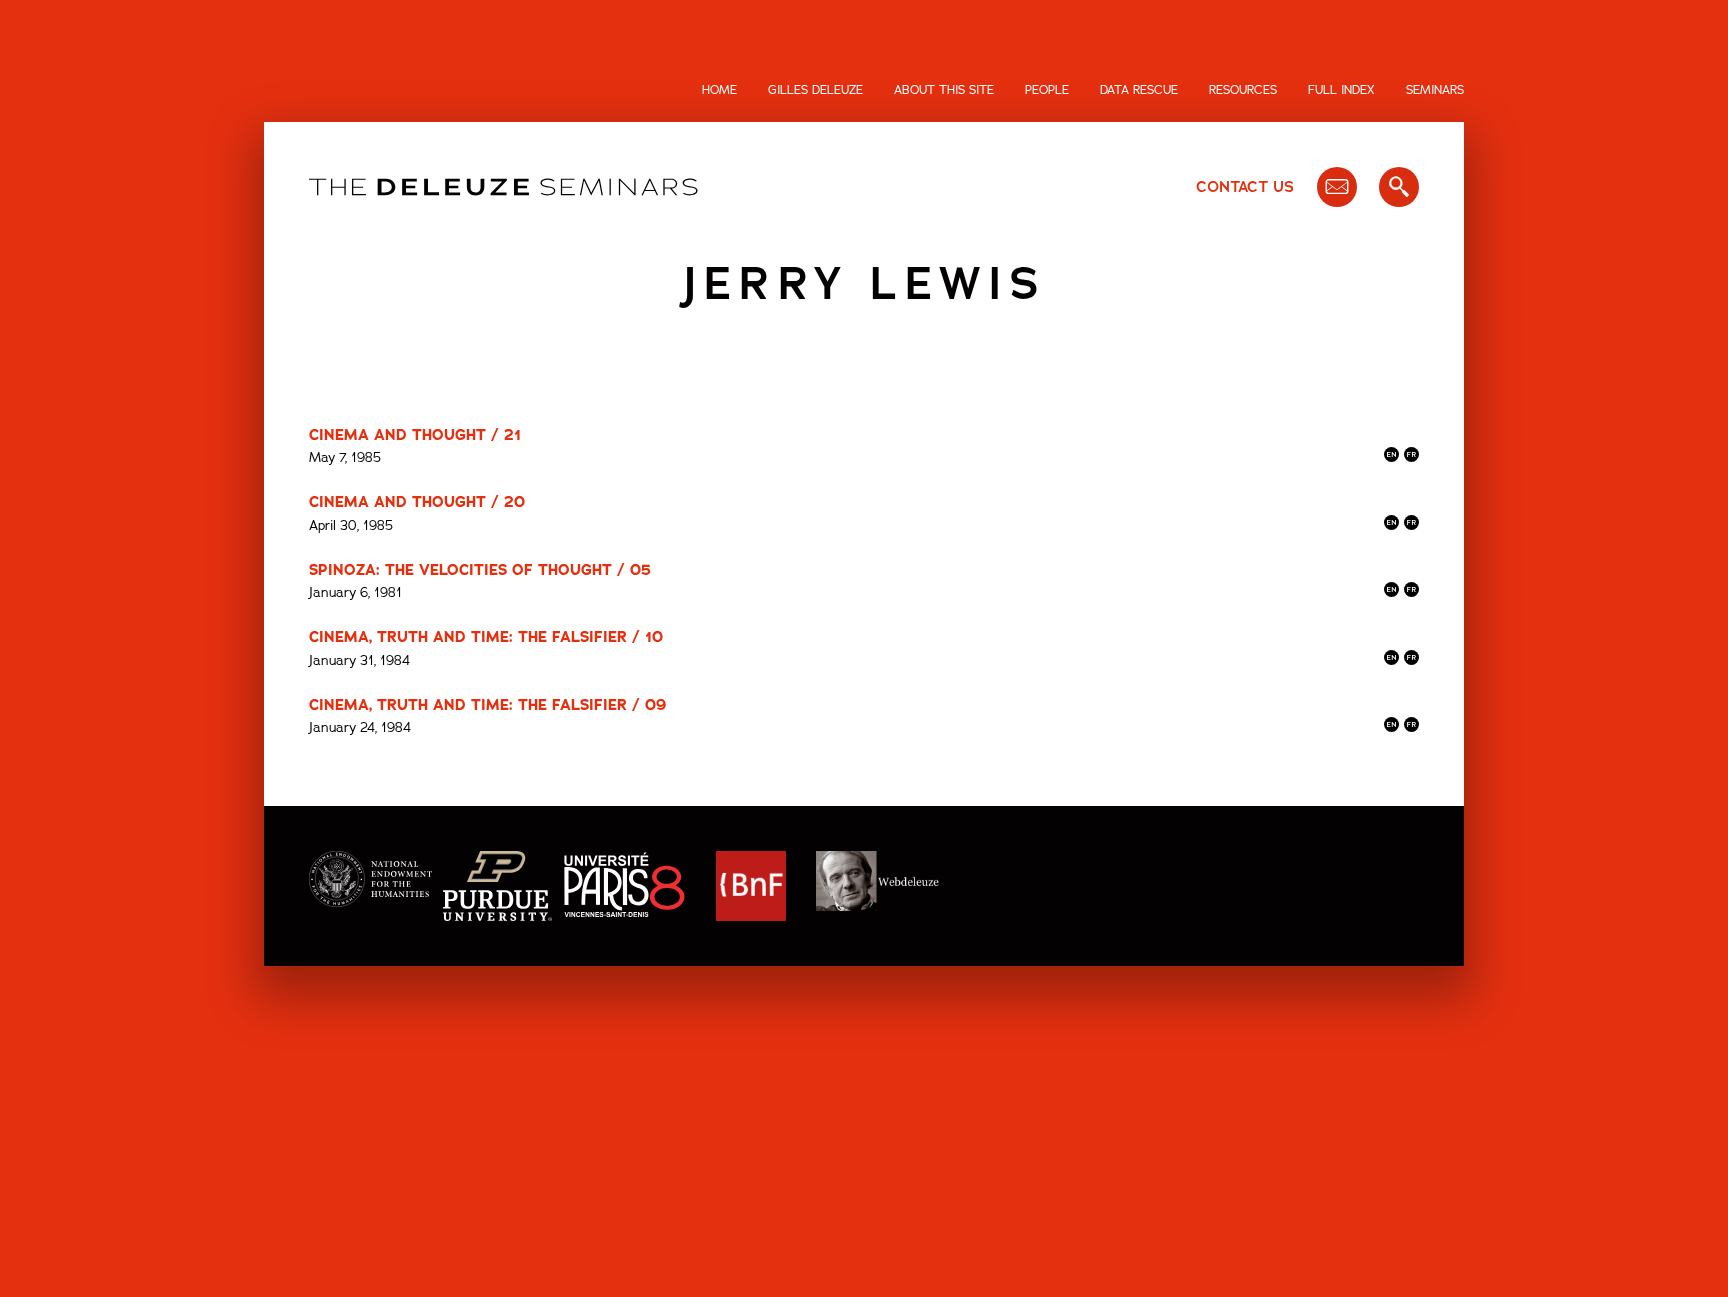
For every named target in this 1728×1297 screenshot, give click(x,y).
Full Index (1341, 90)
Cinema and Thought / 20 (417, 502)
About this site (944, 90)
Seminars (1435, 90)
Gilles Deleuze (815, 90)
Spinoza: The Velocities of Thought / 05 (480, 570)
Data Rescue (1139, 90)
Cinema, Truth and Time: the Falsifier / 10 (486, 637)
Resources (1243, 90)
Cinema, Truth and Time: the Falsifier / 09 (487, 705)
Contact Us (1245, 187)
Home (719, 90)
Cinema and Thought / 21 (415, 435)
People (1047, 90)
